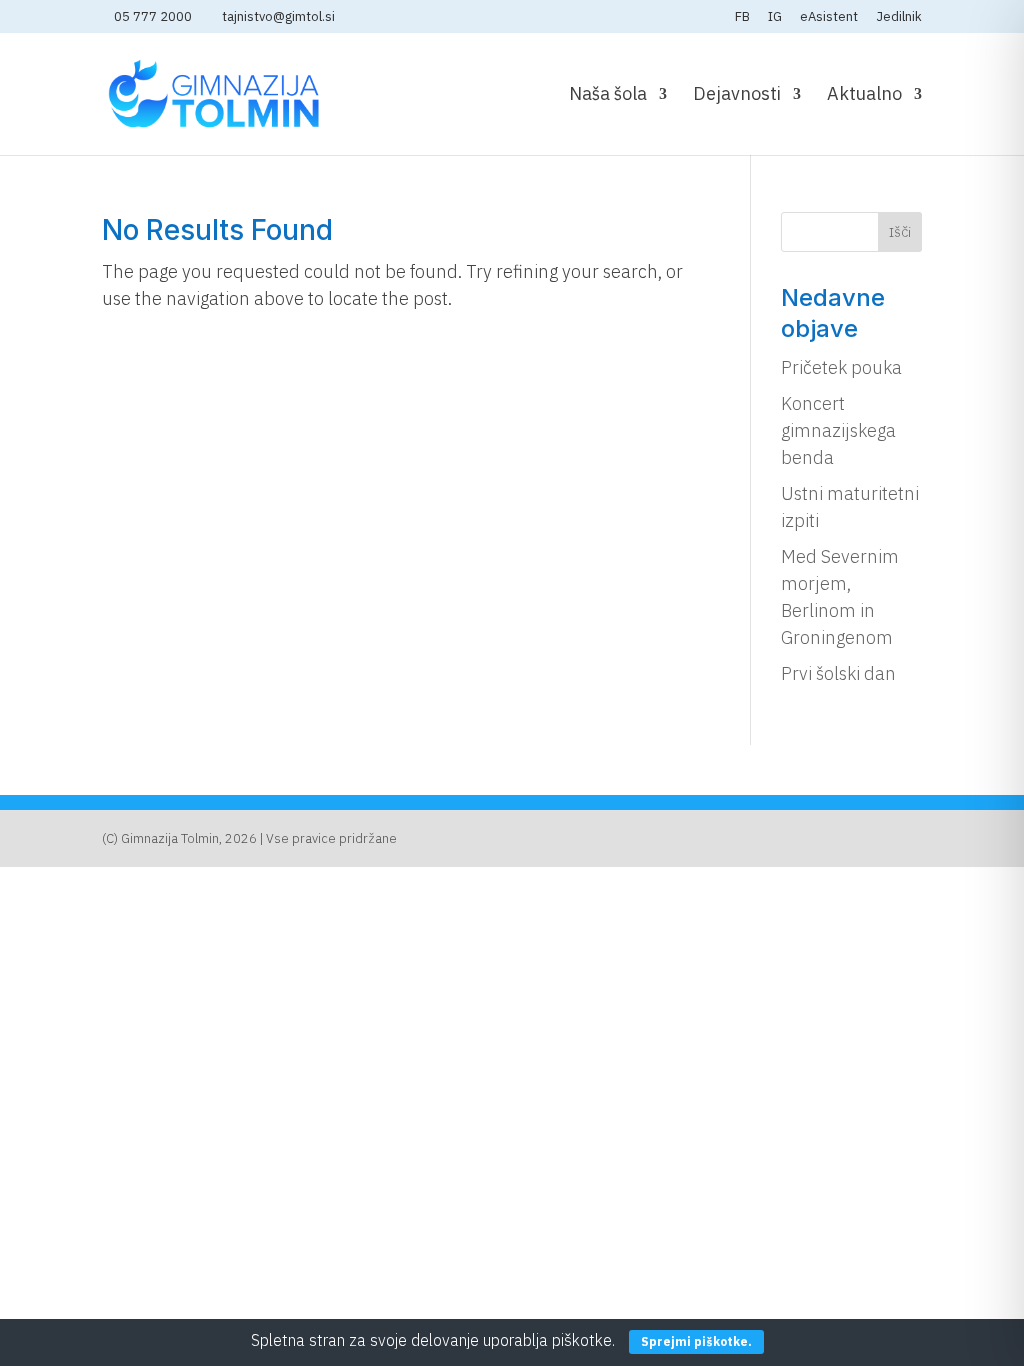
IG (775, 17)
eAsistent (829, 17)
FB (742, 17)
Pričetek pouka (841, 367)
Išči (900, 232)
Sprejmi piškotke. (696, 1341)
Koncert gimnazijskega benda (838, 430)
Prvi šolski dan (838, 673)
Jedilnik (899, 17)
